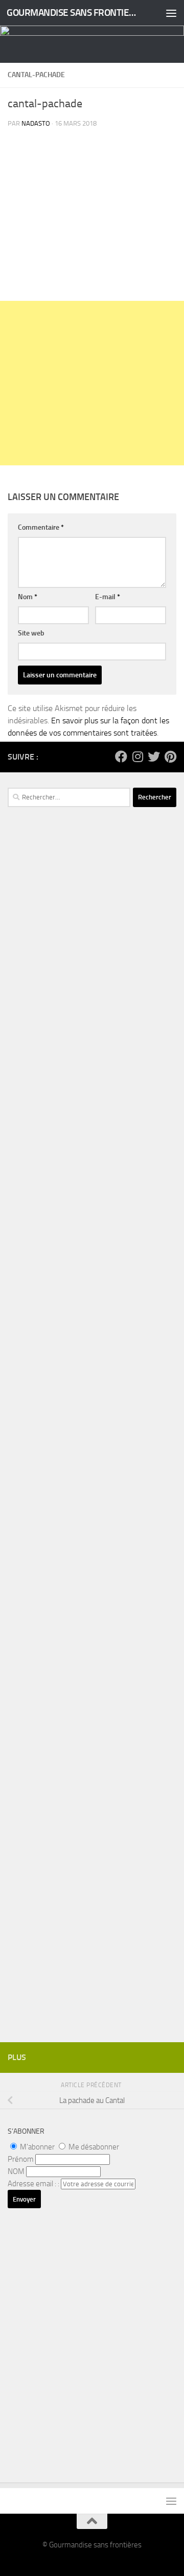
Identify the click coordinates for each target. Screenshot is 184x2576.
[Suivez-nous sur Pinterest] (170, 757)
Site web (31, 633)
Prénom (21, 2159)
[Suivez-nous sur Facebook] (121, 757)
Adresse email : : (34, 2184)
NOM (16, 2171)
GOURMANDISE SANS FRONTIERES (73, 13)
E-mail (108, 597)
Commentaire (41, 527)
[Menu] (171, 13)
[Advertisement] (92, 383)
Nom (28, 597)
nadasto (36, 123)
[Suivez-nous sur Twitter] (154, 757)
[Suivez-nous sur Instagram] (137, 757)
